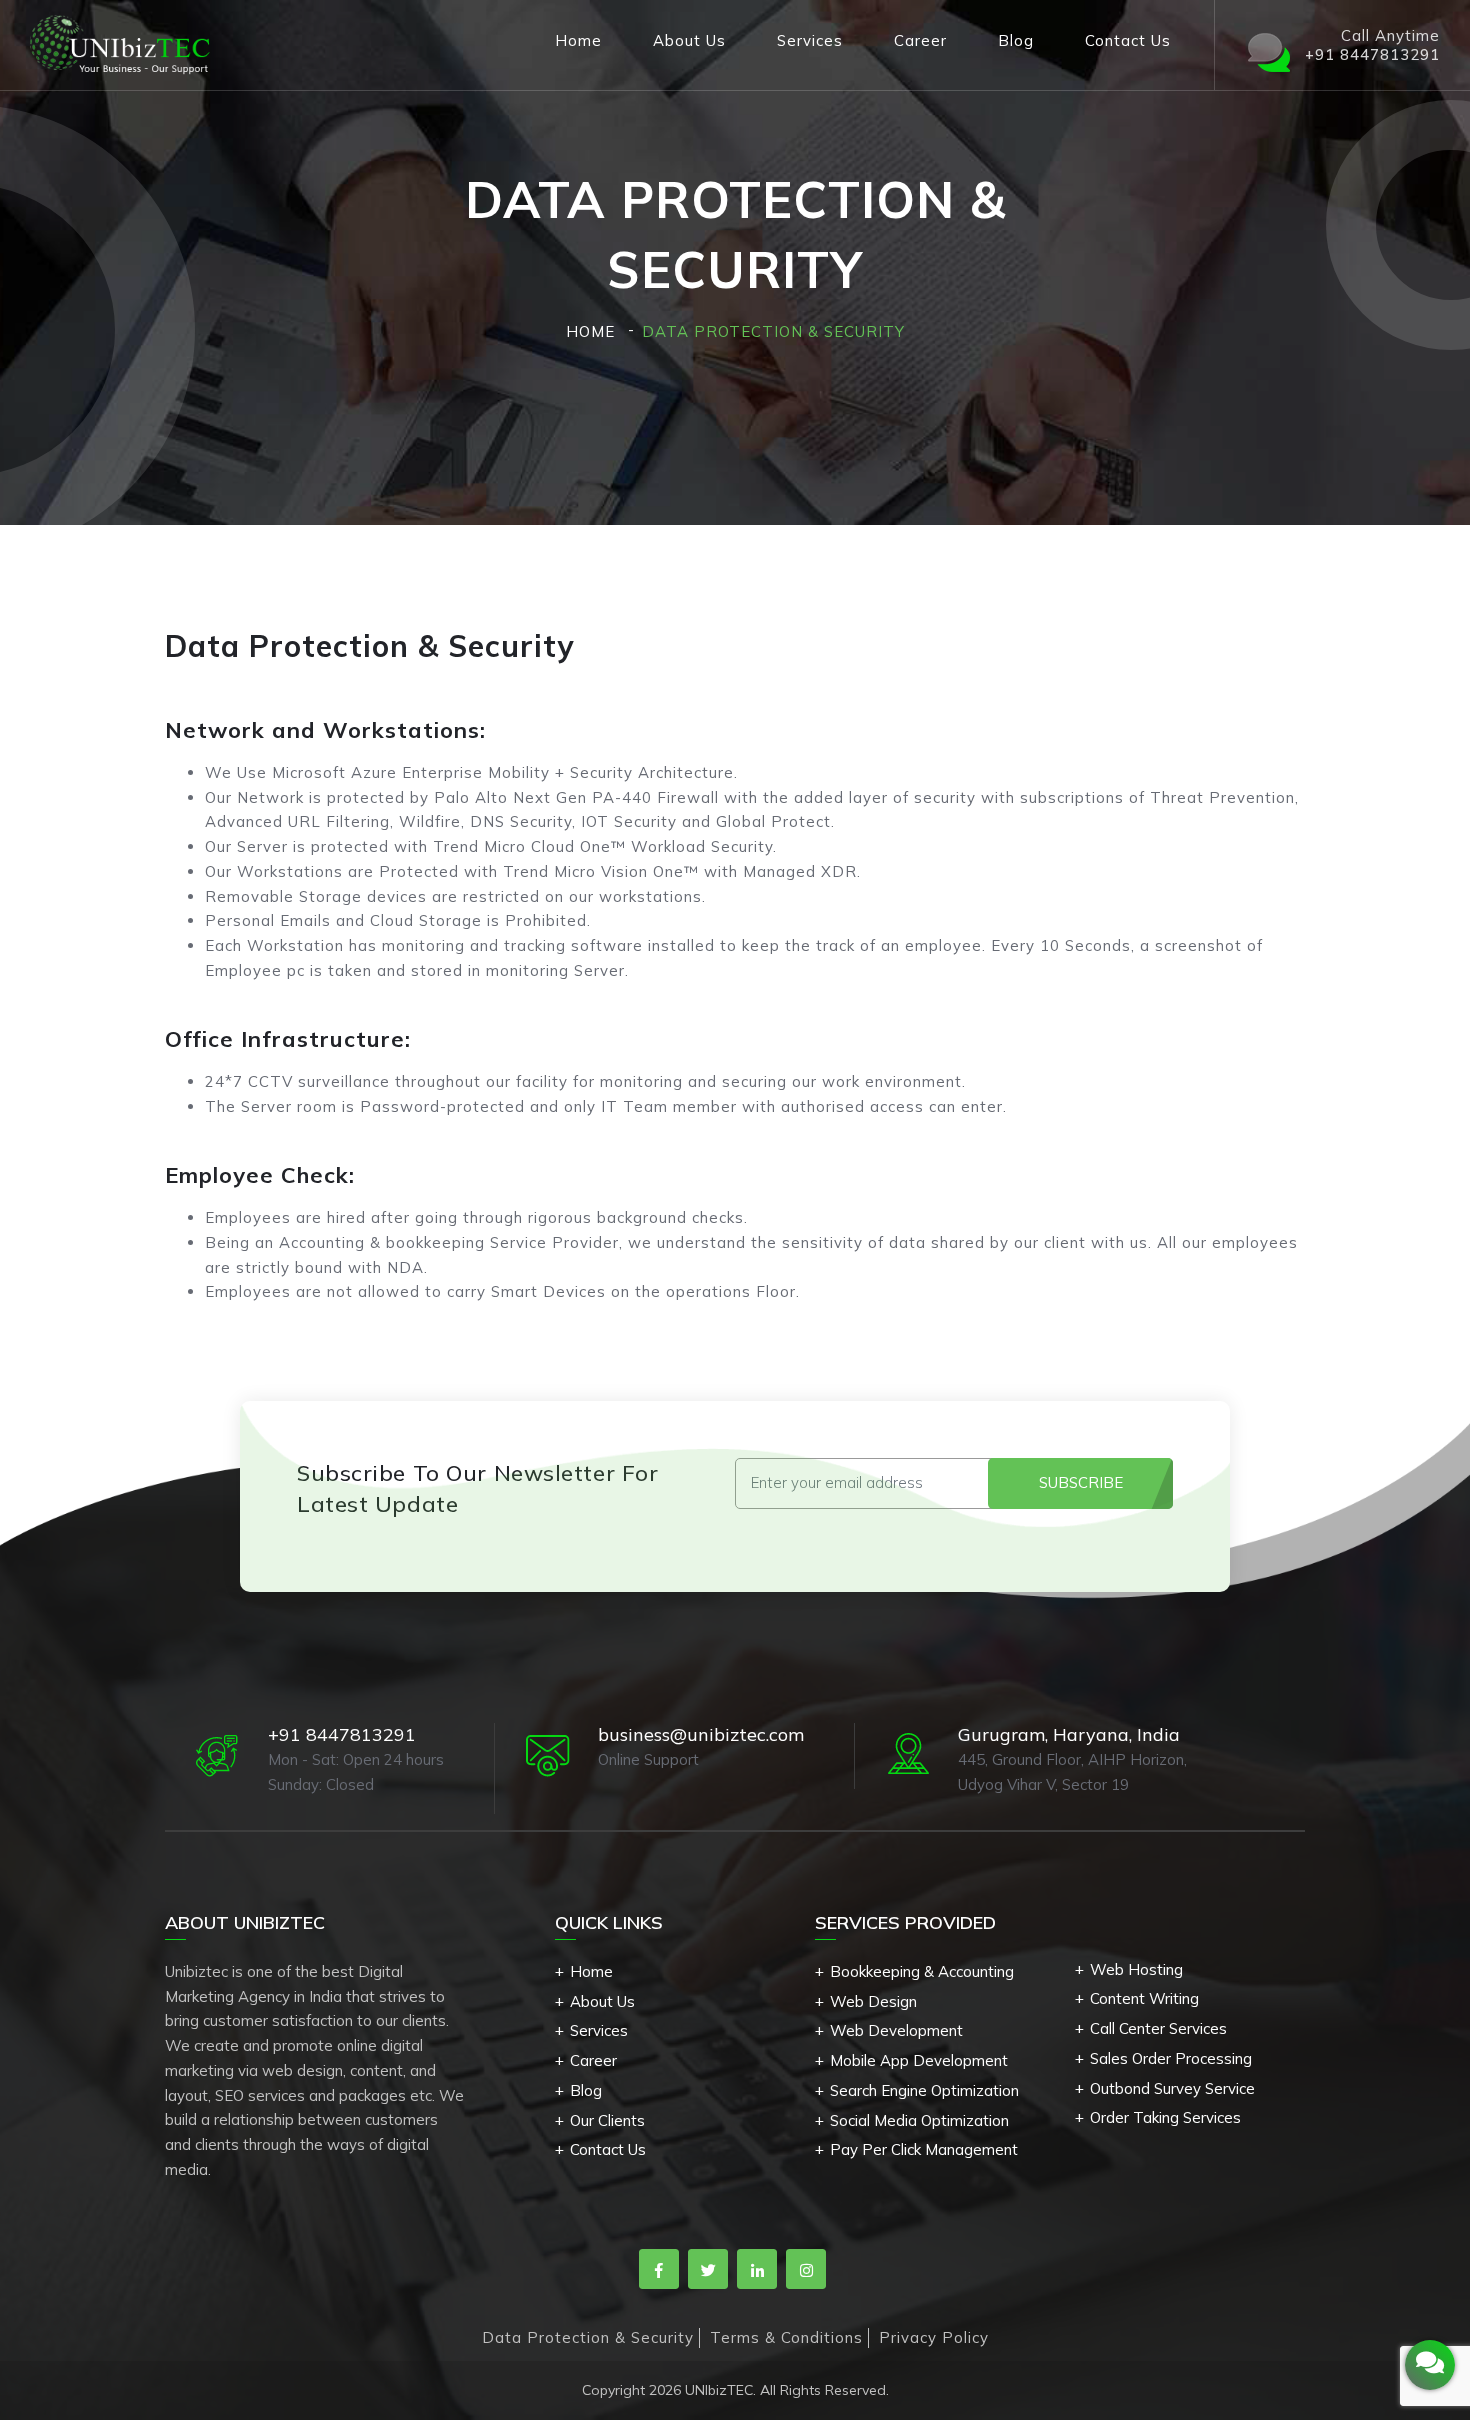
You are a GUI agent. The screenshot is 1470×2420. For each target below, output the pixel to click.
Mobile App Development (919, 2060)
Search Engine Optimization (924, 2090)
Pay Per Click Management (924, 2149)
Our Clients (607, 2120)
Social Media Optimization (919, 2120)
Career (920, 40)
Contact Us (1128, 40)
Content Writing (1144, 1998)
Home (578, 40)
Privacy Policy (934, 2337)
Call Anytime (1372, 45)
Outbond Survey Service (1172, 2088)
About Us (689, 40)
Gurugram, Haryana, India (1069, 1734)
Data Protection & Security (588, 2337)
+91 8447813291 (342, 1734)
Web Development (896, 2030)
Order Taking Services (1165, 2117)
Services (810, 40)
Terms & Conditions (786, 2337)
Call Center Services (1158, 2028)
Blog (1016, 40)
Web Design (873, 2001)
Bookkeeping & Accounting (922, 1971)
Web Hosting (1136, 1969)
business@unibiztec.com (701, 1734)
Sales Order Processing (1171, 2058)
